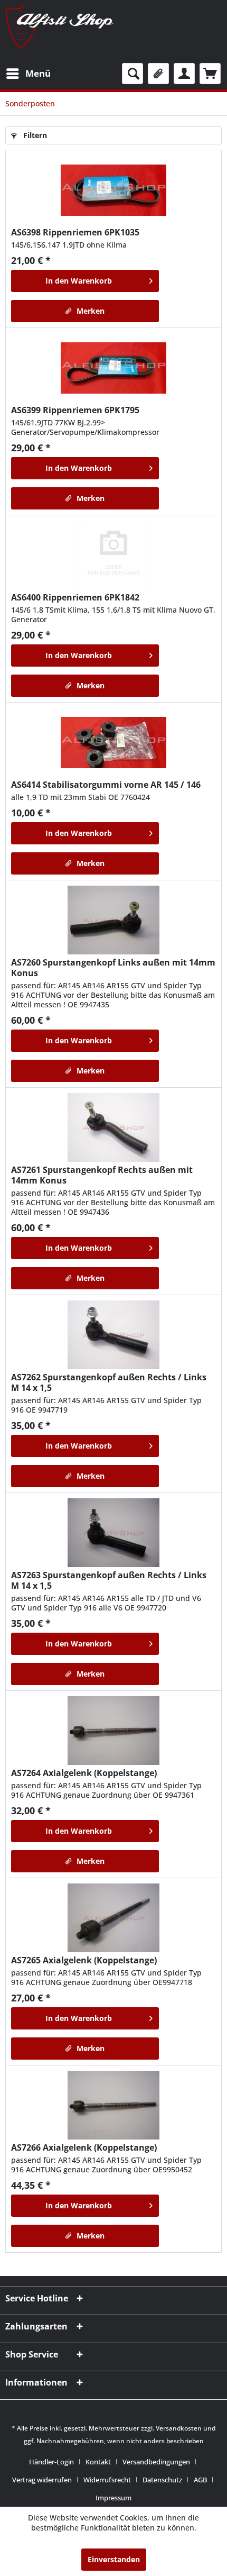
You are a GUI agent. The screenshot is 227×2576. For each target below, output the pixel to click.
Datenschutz (162, 2480)
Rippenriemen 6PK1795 (75, 410)
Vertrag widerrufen (42, 2480)
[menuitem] (28, 74)
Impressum (113, 2498)
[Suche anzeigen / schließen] (133, 74)
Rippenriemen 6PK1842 (75, 597)
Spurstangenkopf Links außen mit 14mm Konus (113, 968)
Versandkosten (179, 2428)
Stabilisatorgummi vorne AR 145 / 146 (106, 785)
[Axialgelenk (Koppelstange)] (113, 1731)
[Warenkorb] (210, 74)
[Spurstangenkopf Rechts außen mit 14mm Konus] (113, 1127)
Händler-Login (51, 2462)
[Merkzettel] (158, 74)
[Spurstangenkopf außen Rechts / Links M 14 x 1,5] (113, 1335)
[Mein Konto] (184, 74)
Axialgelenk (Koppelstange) (84, 1773)
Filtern (34, 135)
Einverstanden (114, 2559)
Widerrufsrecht (107, 2480)
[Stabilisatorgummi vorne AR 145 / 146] (113, 742)
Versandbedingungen (156, 2462)
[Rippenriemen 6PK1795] (113, 368)
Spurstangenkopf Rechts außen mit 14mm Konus (102, 1175)
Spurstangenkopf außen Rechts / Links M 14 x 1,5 (109, 1382)
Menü (38, 73)
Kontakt (98, 2462)
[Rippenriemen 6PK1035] (113, 190)
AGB (200, 2480)
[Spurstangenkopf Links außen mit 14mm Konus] (113, 920)
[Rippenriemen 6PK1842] (113, 555)
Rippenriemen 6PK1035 (75, 232)
